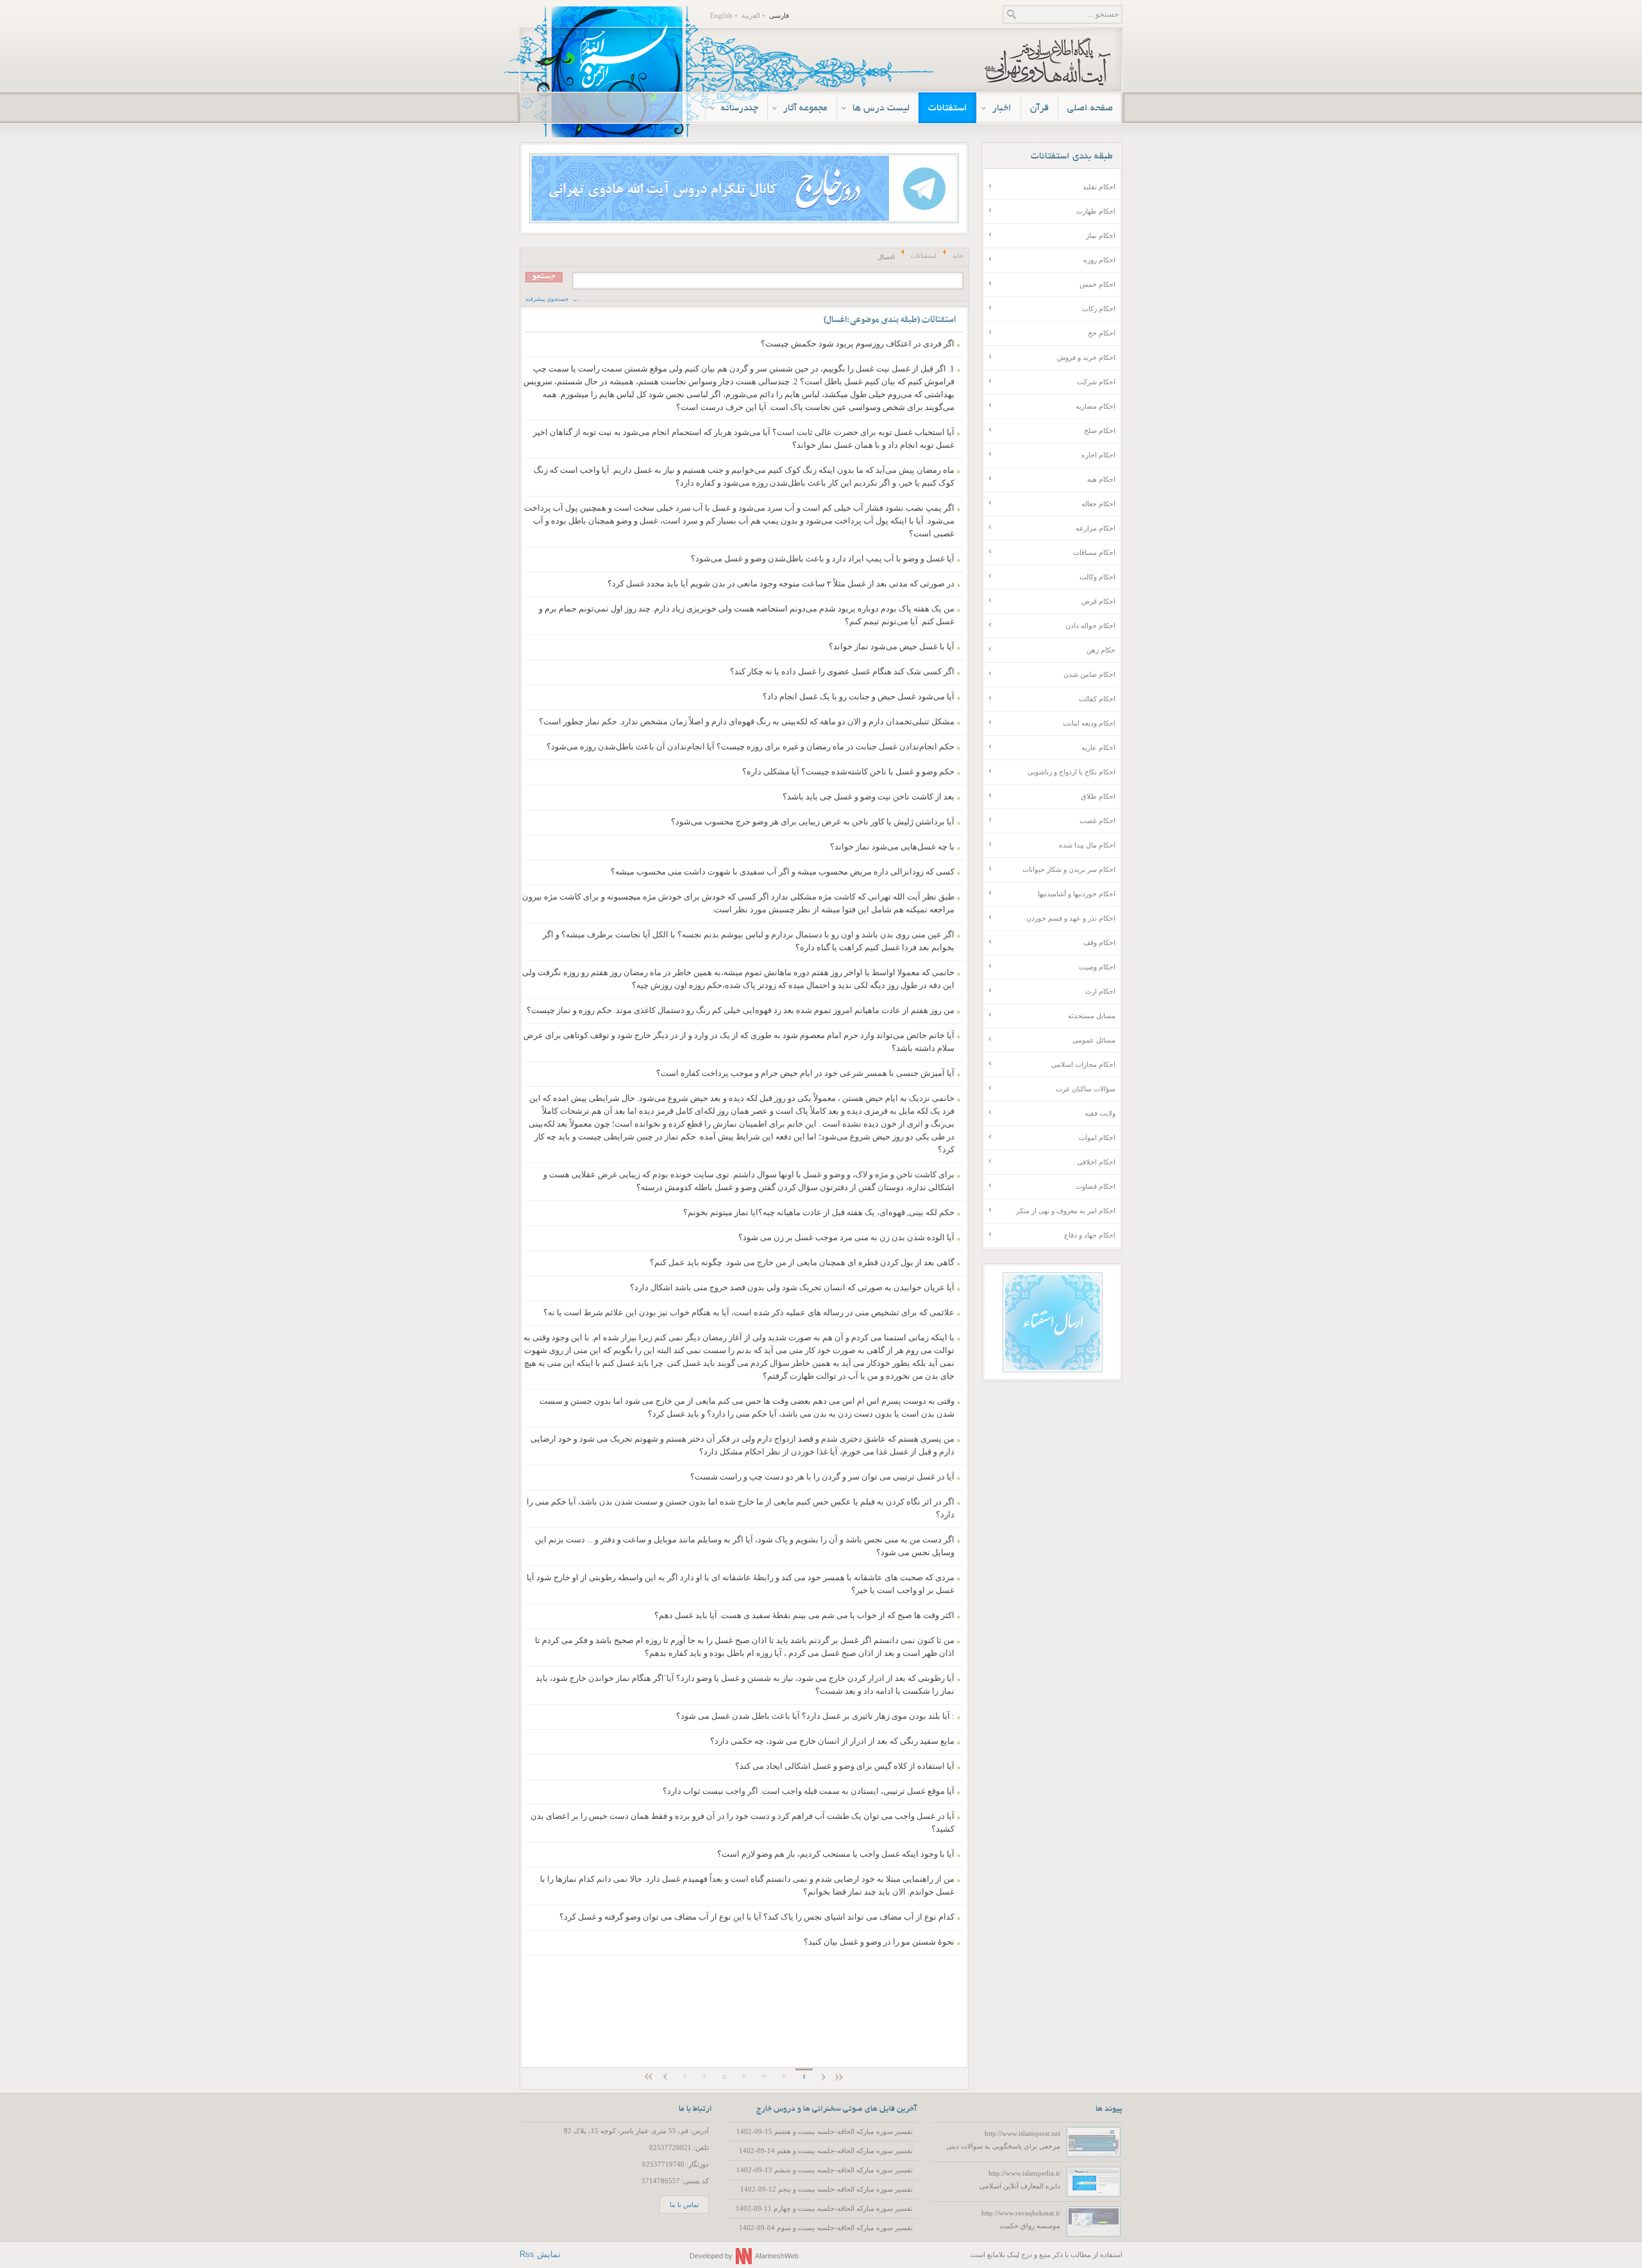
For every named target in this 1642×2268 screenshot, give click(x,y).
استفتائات (924, 256)
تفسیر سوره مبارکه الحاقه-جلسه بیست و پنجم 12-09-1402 (826, 2189)
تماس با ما (684, 2204)
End (647, 2078)
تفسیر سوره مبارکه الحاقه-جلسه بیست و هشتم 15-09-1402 (825, 2131)
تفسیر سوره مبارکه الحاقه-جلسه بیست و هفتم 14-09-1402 (826, 2151)
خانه (958, 256)
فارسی (779, 15)
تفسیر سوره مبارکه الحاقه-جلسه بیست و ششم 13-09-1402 (825, 2170)
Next (665, 2078)
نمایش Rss (540, 2254)
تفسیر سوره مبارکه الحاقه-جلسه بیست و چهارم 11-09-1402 (824, 2208)
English (721, 15)
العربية (751, 15)
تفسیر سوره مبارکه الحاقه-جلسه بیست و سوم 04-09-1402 (826, 2228)
